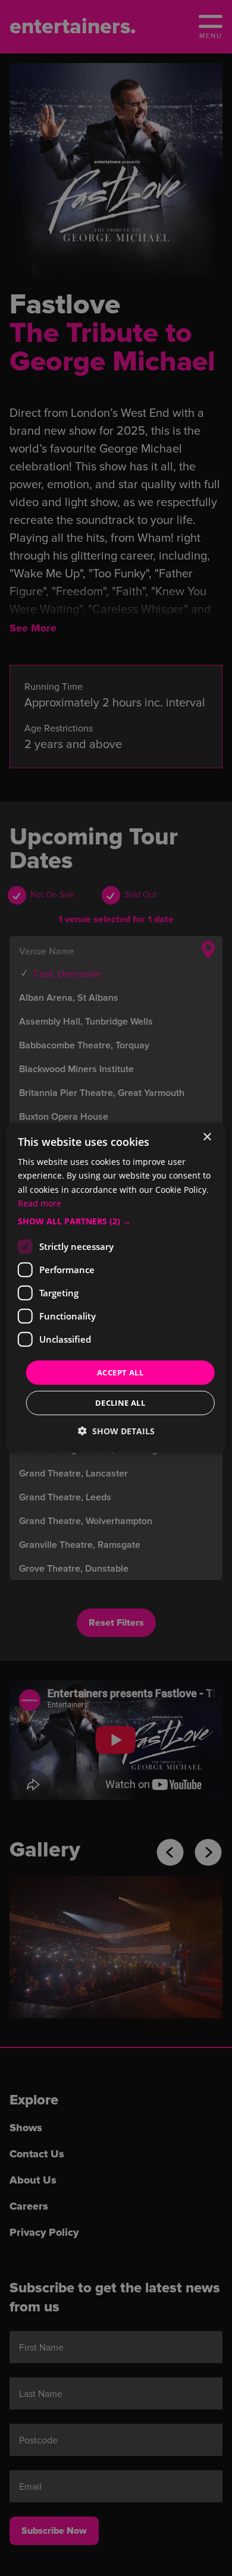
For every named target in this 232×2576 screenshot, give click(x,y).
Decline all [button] (120, 1403)
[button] (116, 1221)
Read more (40, 1203)
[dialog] (116, 1288)
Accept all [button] (120, 1372)
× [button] (207, 1137)
